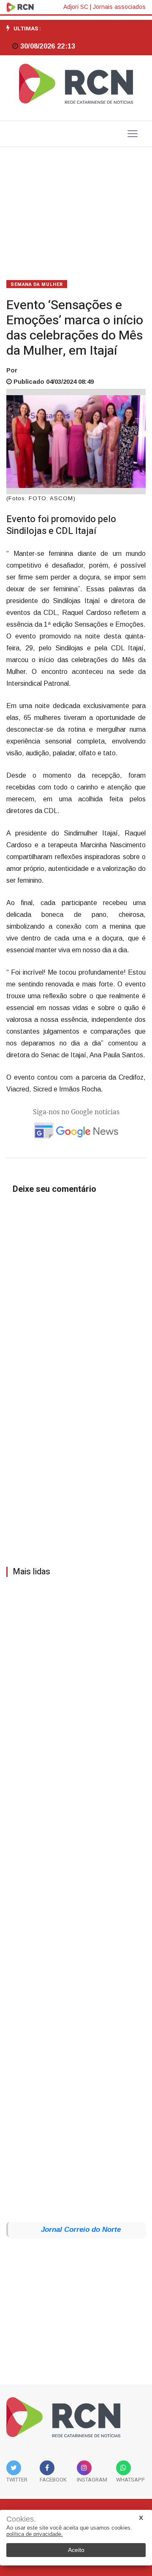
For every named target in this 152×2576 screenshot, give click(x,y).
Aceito (76, 2550)
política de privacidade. (35, 2534)
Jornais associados (119, 7)
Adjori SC (76, 7)
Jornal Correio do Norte (81, 2230)
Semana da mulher (37, 284)
